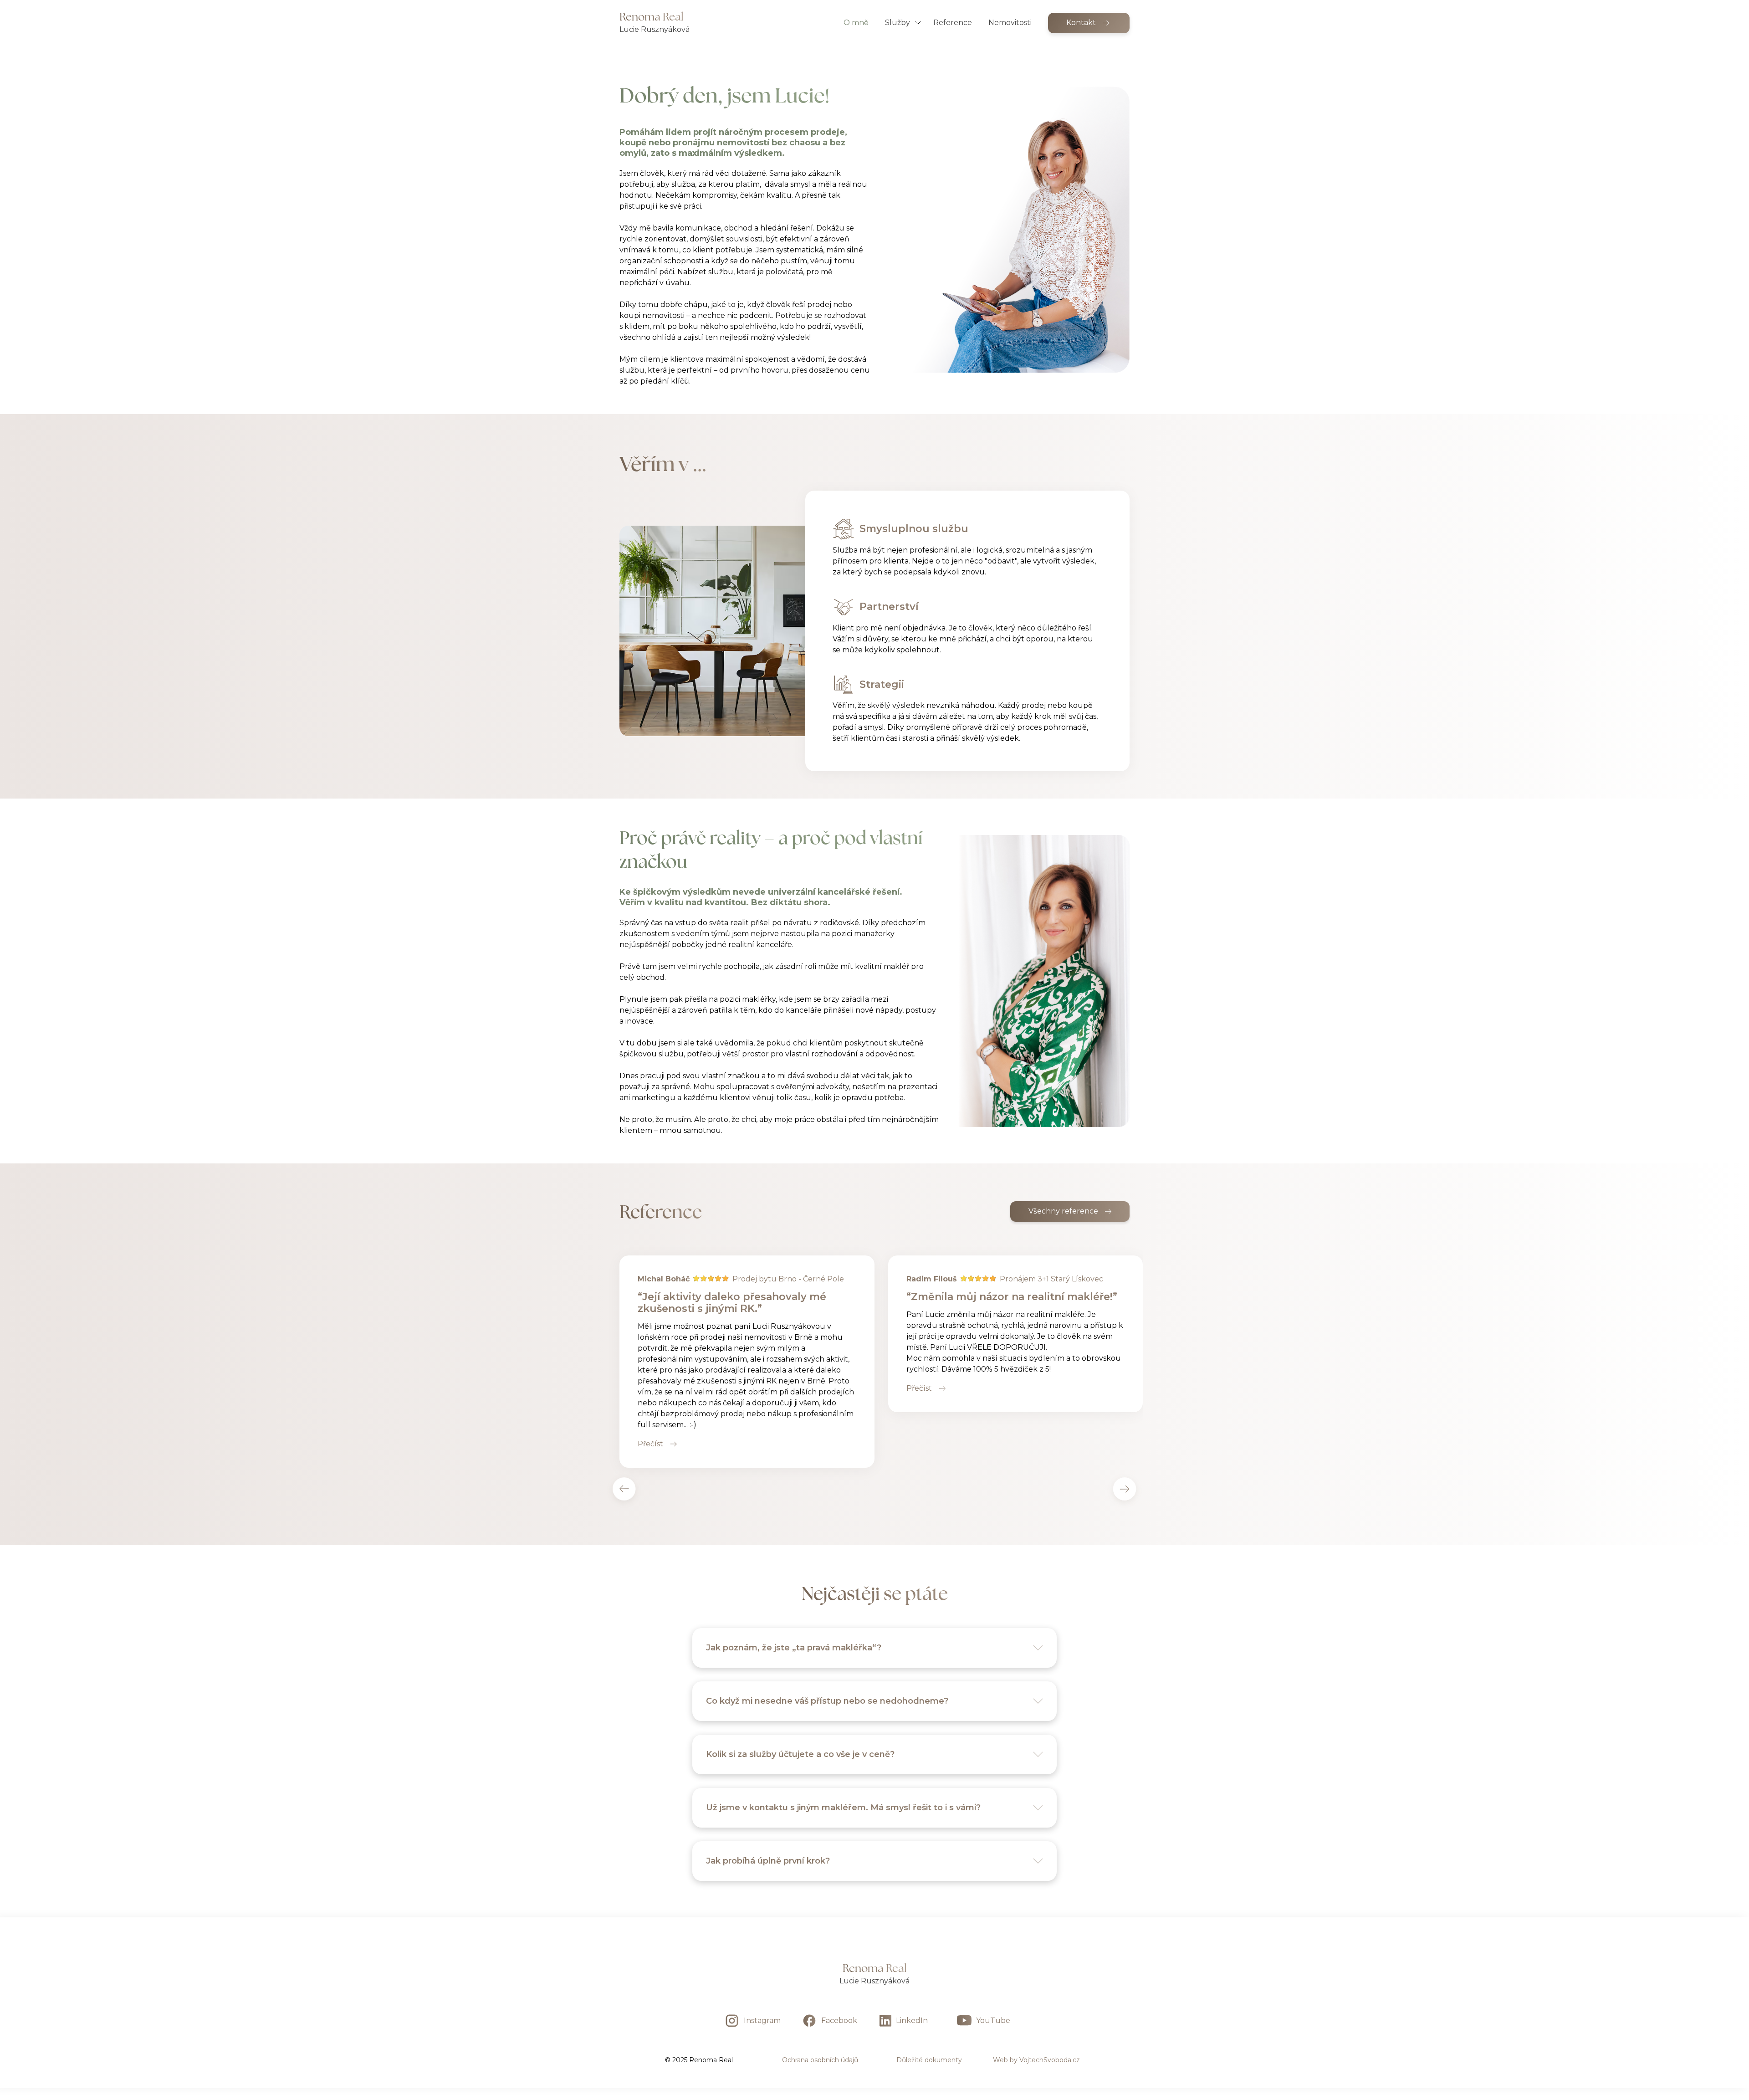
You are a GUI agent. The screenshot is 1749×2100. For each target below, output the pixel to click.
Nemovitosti (1010, 23)
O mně (856, 23)
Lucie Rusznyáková (874, 1981)
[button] (906, 23)
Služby (898, 23)
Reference (953, 23)
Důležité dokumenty (929, 2060)
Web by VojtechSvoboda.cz (1036, 2060)
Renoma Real (875, 1968)
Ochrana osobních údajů (820, 2060)
